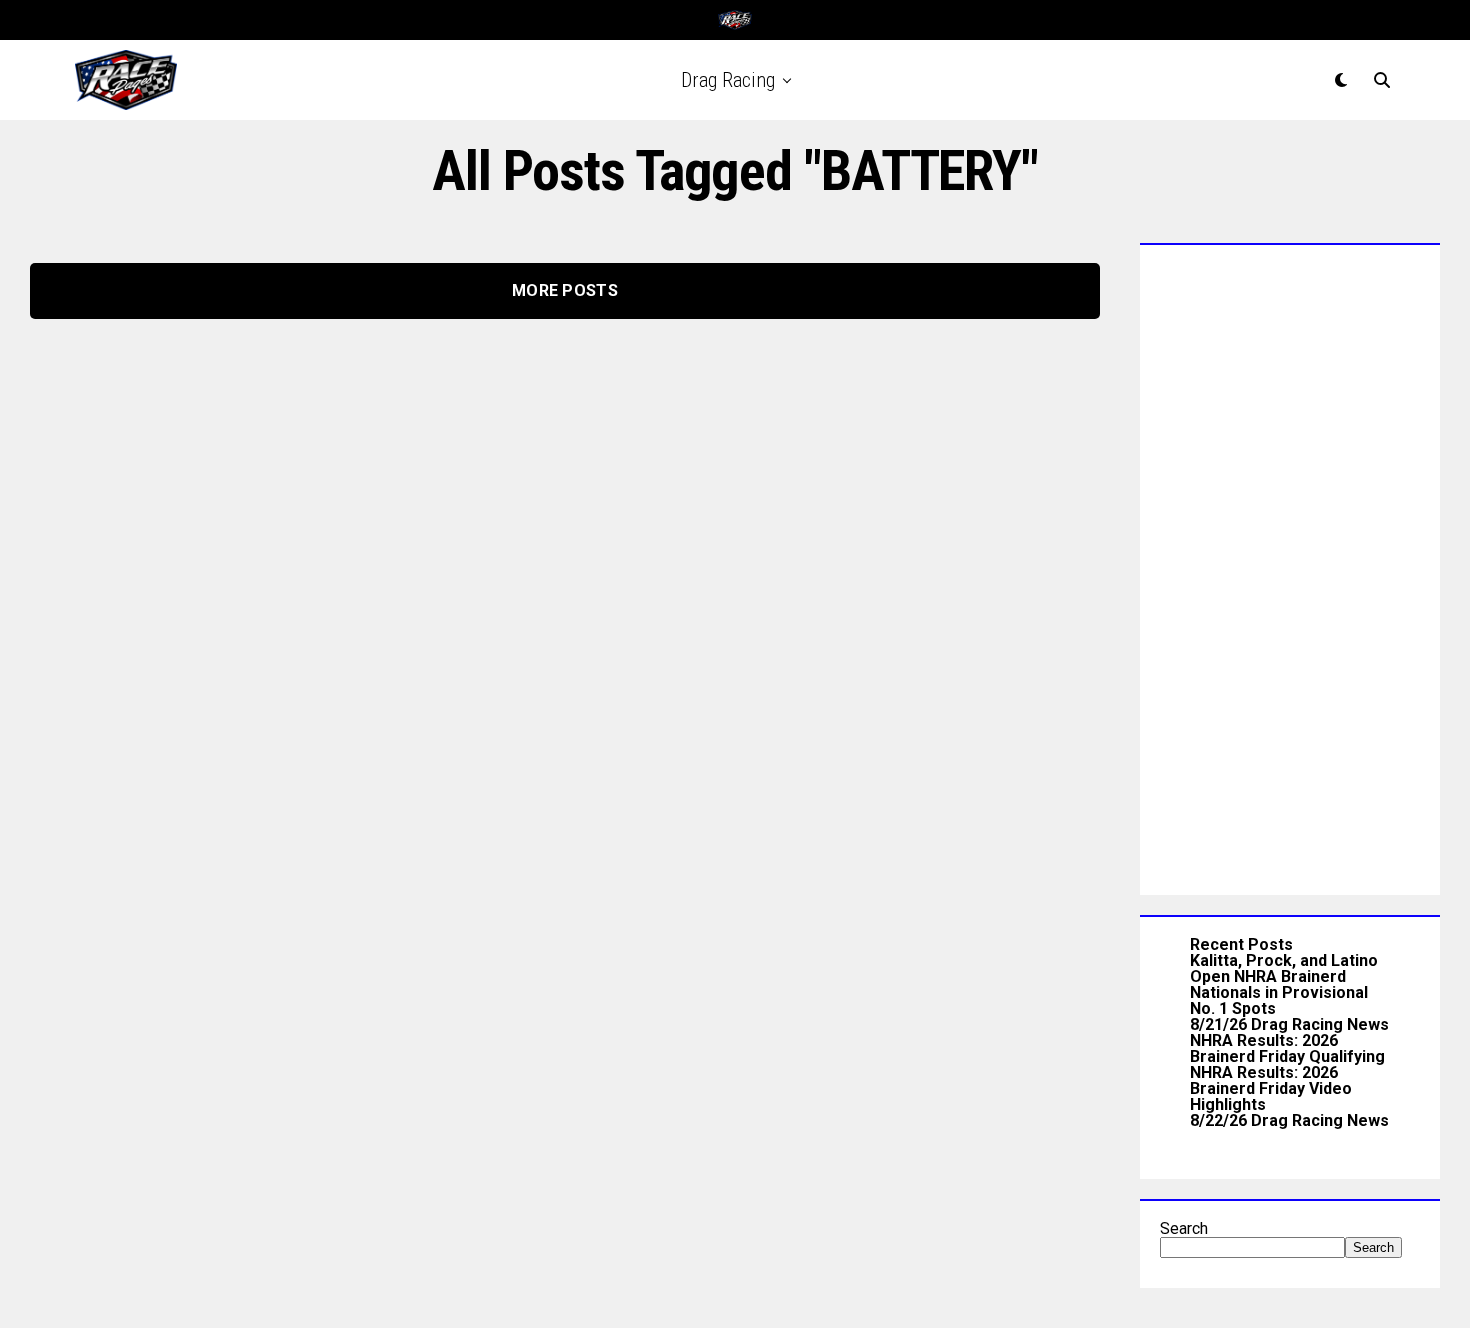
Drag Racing (728, 80)
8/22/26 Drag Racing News (1289, 1120)
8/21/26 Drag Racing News (1289, 1024)
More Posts (565, 290)
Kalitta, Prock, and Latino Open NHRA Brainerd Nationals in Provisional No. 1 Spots (1284, 984)
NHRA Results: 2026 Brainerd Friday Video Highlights (1271, 1088)
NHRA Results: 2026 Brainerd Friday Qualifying (1287, 1048)
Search (1184, 1228)
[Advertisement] (1290, 565)
